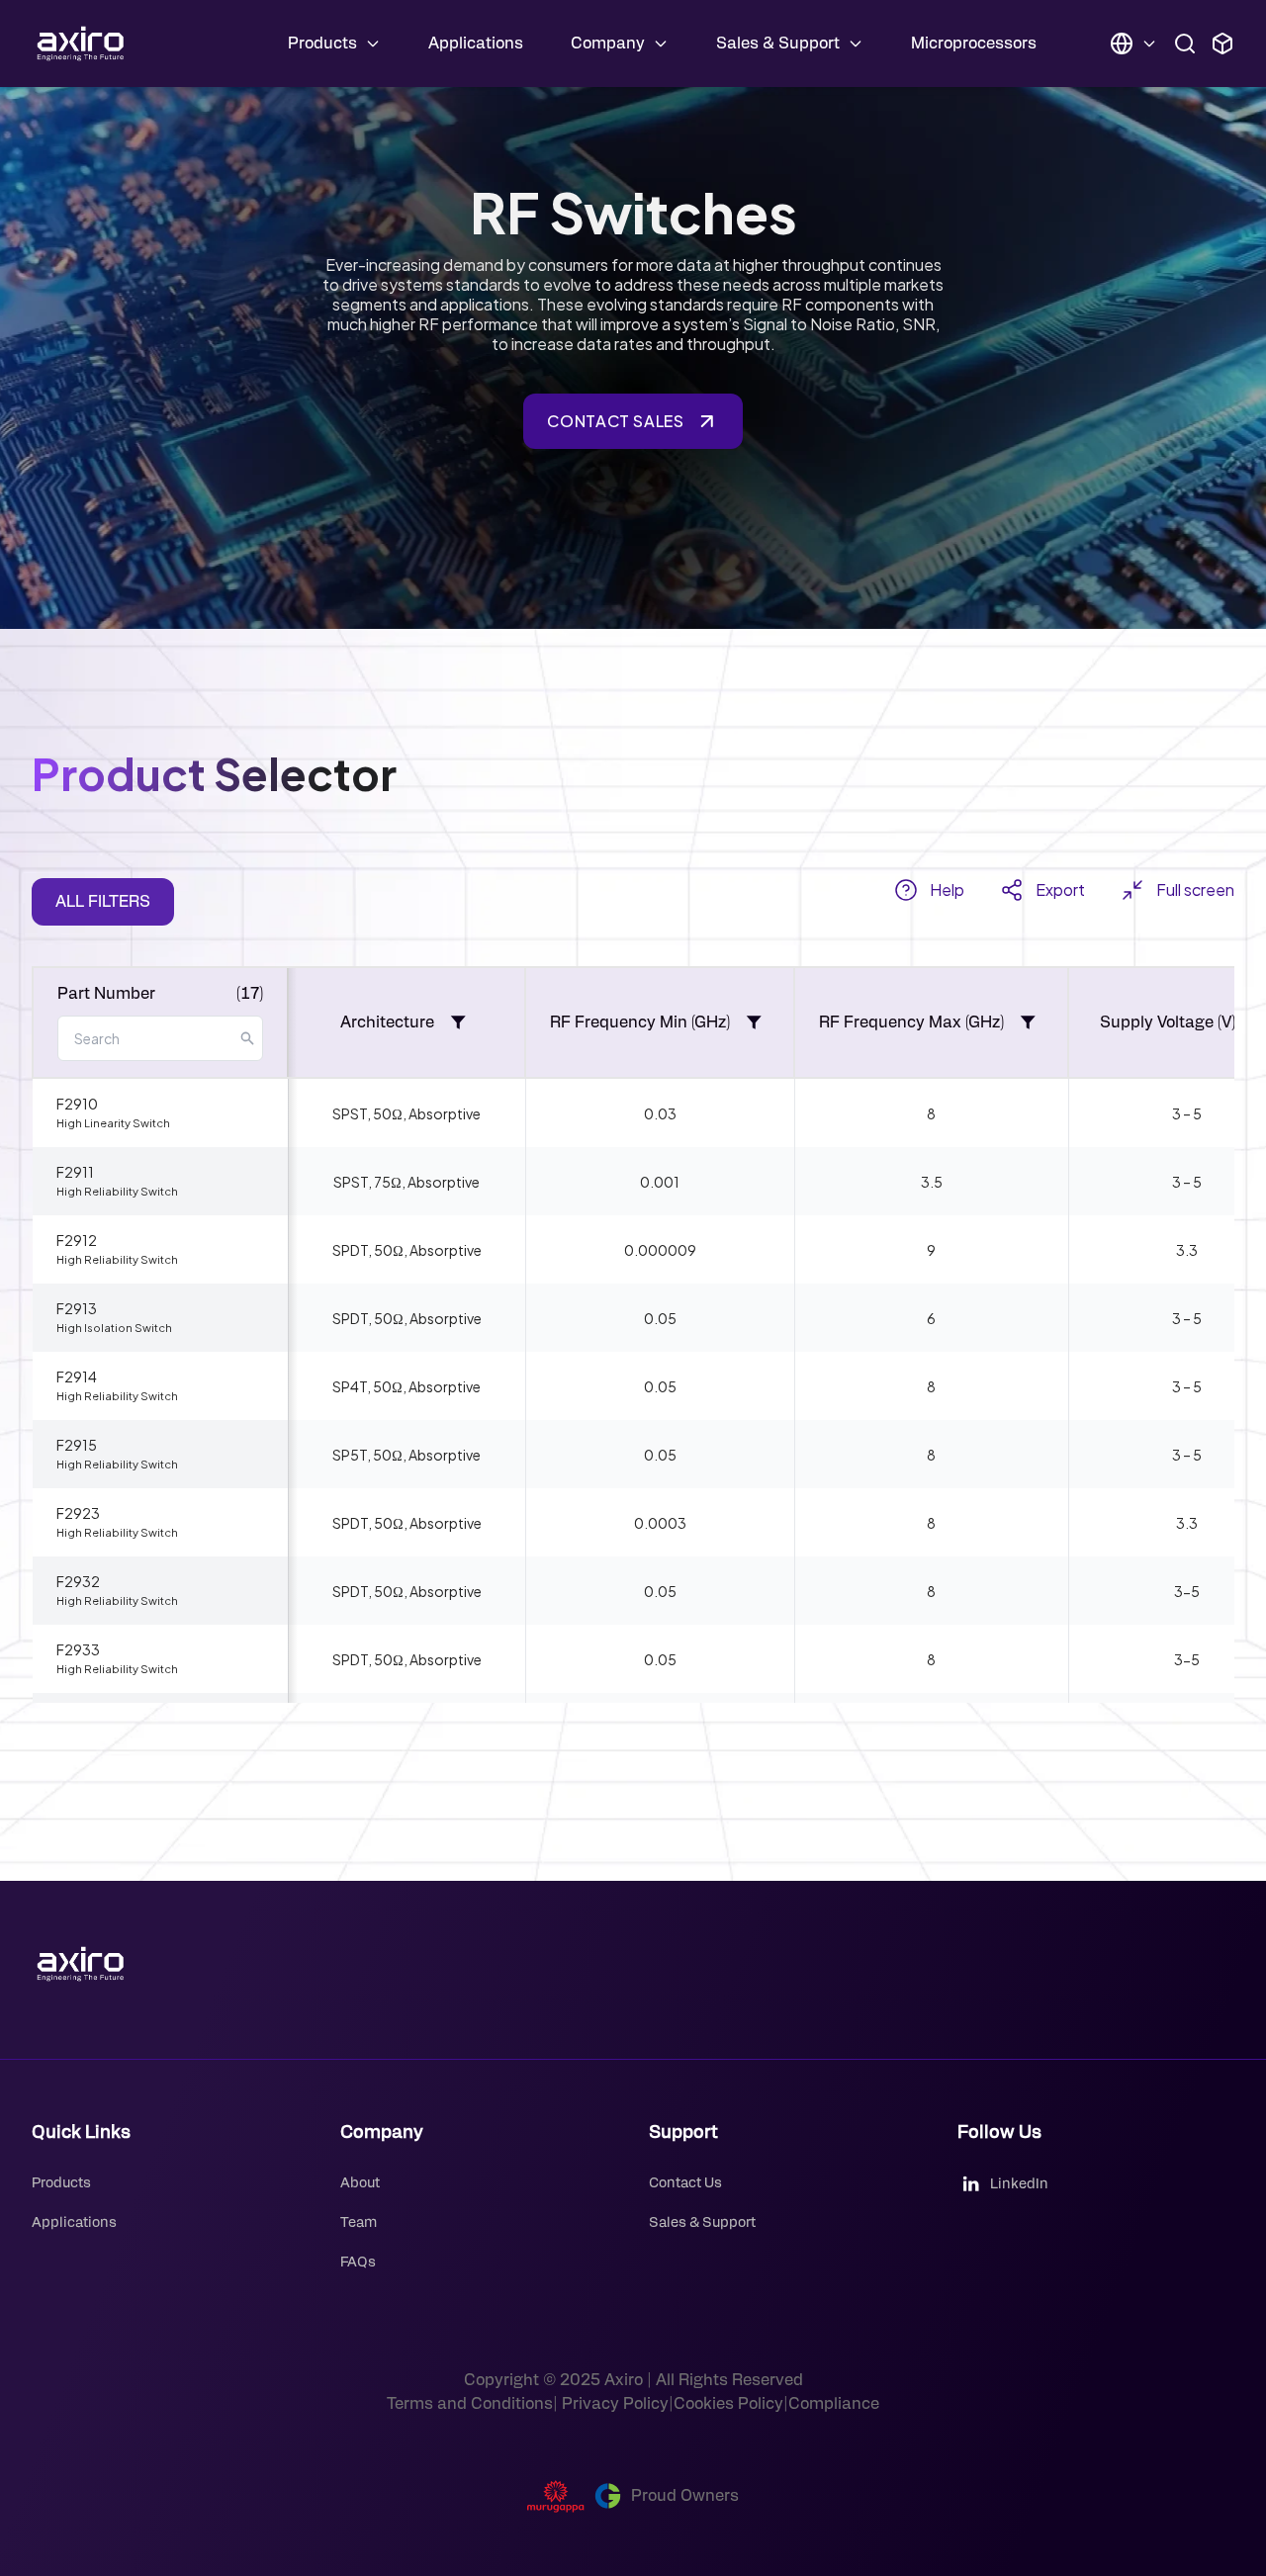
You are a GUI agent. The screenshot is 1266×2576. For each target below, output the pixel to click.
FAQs (358, 2263)
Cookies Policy (728, 2404)
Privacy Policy (613, 2404)
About (360, 2183)
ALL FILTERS (103, 902)
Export (1060, 890)
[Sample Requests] (1222, 44)
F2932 (117, 1590)
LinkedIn (1019, 2184)
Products (61, 2183)
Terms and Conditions (470, 2404)
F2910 (113, 1112)
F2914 (117, 1385)
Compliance (834, 2404)
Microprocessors (974, 44)
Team (359, 2223)
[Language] (1133, 44)
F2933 (117, 1658)
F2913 (114, 1317)
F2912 (117, 1248)
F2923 (117, 1521)
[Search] (1185, 44)
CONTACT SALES (615, 421)
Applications (476, 44)
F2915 (117, 1453)
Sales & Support (702, 2223)
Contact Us (685, 2183)
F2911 (117, 1180)
